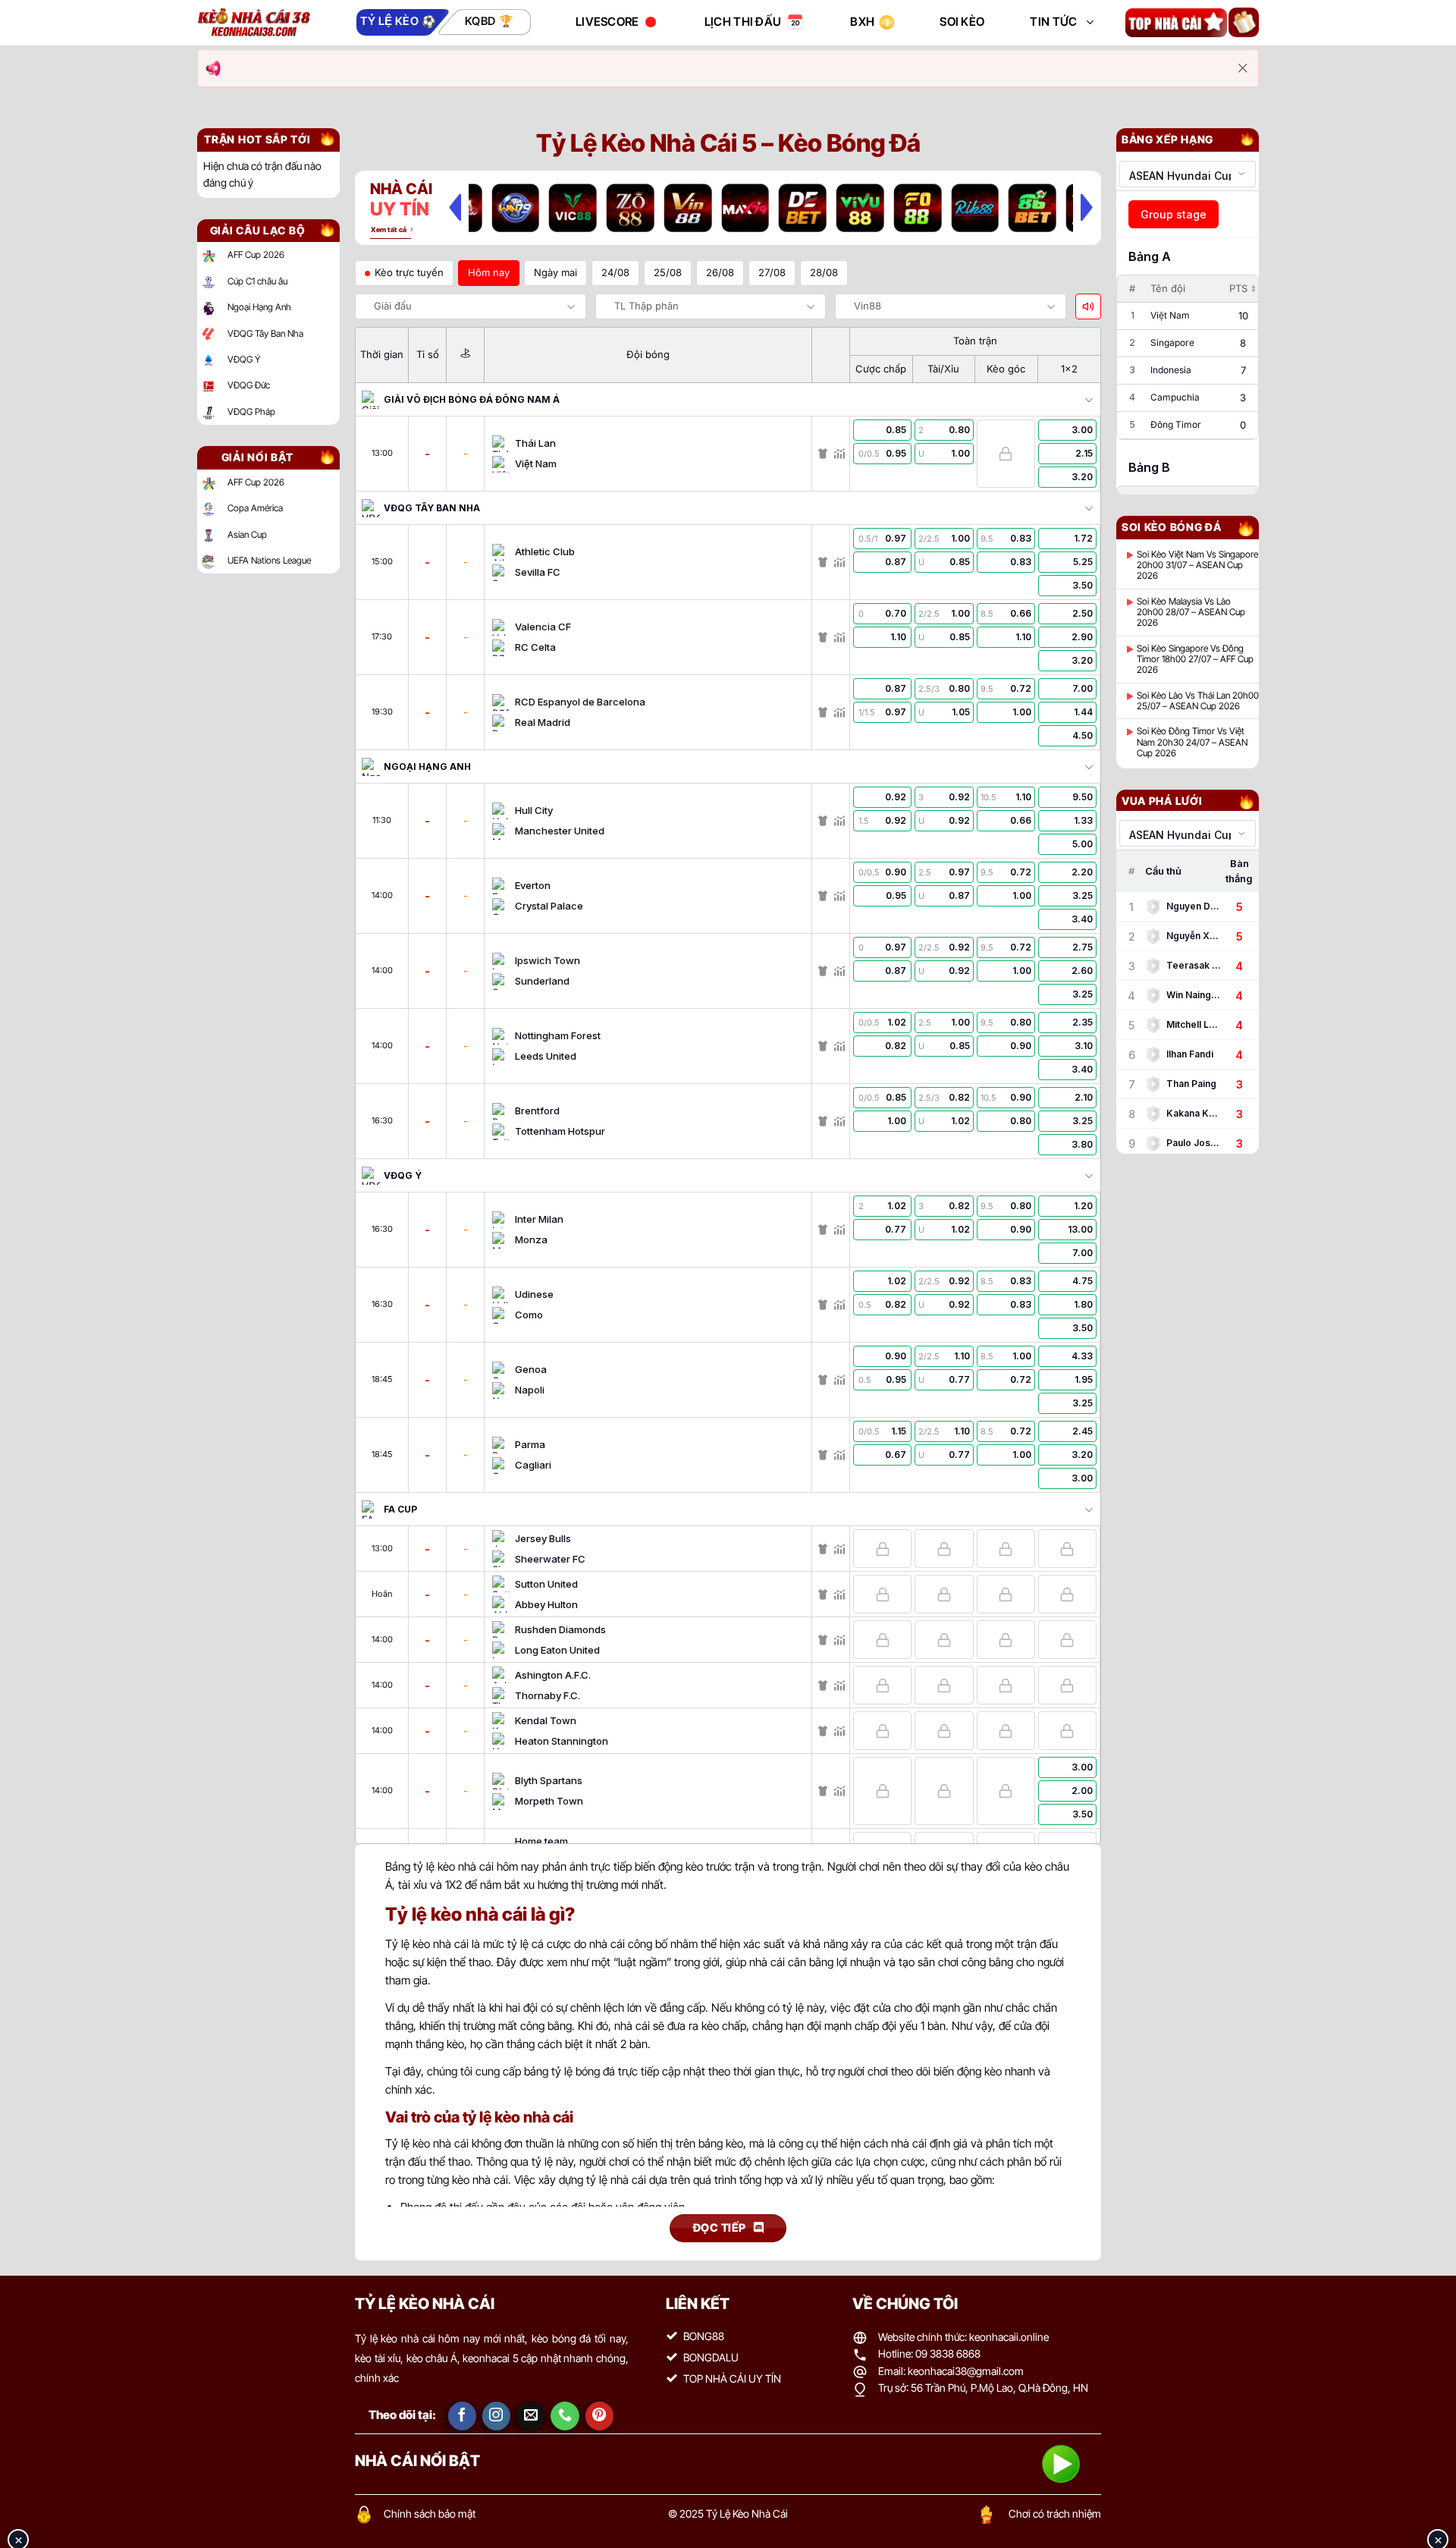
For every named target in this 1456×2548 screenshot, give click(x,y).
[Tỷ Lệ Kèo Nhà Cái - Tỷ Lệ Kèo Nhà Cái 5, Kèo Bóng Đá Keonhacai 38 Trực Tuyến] (254, 22)
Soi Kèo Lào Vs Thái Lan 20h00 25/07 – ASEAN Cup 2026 (1198, 701)
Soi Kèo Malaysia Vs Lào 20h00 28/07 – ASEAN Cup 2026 (1191, 613)
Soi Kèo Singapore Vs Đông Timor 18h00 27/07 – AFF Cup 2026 (1195, 660)
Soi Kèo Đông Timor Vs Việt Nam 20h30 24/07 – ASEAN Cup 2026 (1192, 742)
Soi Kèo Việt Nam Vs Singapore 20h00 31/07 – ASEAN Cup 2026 (1197, 566)
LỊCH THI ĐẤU (743, 22)
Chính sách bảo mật (430, 2513)
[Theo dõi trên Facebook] (463, 2416)
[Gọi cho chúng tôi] (565, 2416)
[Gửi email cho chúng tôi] (531, 2416)
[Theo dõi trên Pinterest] (600, 2416)
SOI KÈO (962, 22)
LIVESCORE (607, 22)
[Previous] (455, 207)
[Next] (1087, 207)
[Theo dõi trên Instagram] (497, 2416)
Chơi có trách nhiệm (1055, 2513)
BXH (862, 22)
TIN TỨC (1053, 22)
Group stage (1174, 214)
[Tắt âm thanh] (1088, 306)
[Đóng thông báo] (1243, 68)
